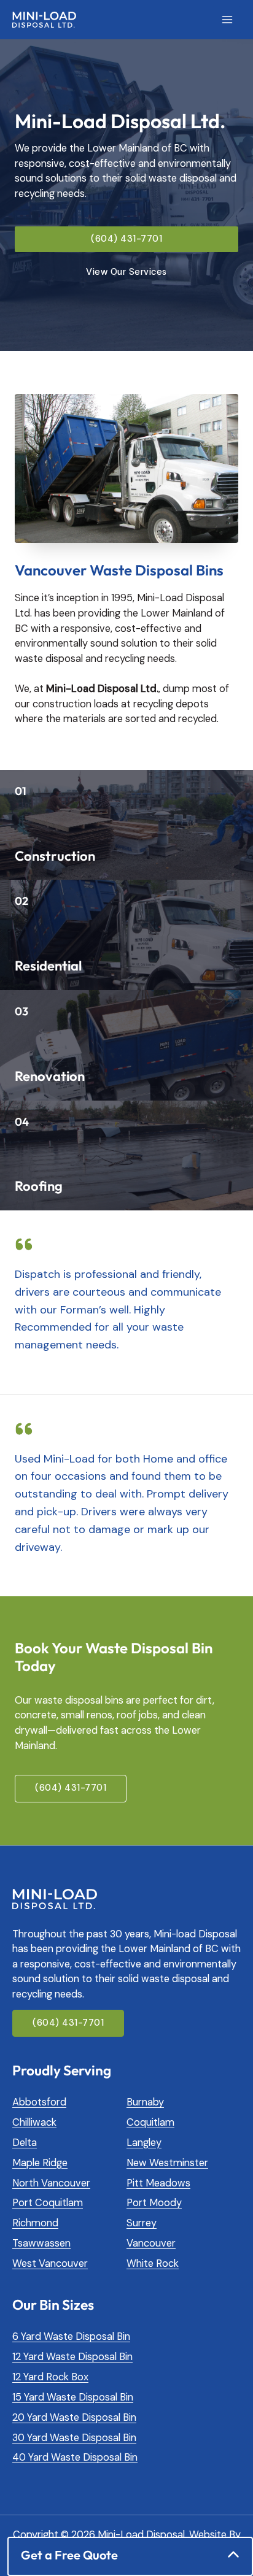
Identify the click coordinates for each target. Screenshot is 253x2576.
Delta (25, 2143)
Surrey (142, 2223)
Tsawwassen (41, 2243)
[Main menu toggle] (227, 20)
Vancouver (151, 2243)
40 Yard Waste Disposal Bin (75, 2457)
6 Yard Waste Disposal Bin (71, 2336)
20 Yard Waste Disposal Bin (74, 2417)
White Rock (153, 2263)
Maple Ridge (40, 2163)
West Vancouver (50, 2263)
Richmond (35, 2223)
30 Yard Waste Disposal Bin (74, 2438)
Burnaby (145, 2102)
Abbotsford (39, 2102)
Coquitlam (150, 2122)
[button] (126, 240)
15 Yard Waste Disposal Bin (73, 2397)
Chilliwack (34, 2122)
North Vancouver (51, 2183)
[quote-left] (24, 1250)
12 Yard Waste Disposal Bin (72, 2357)
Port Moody (154, 2203)
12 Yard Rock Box (50, 2377)
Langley (144, 2143)
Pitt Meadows (158, 2183)
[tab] (130, 2555)
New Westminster (167, 2163)
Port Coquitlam (48, 2203)
